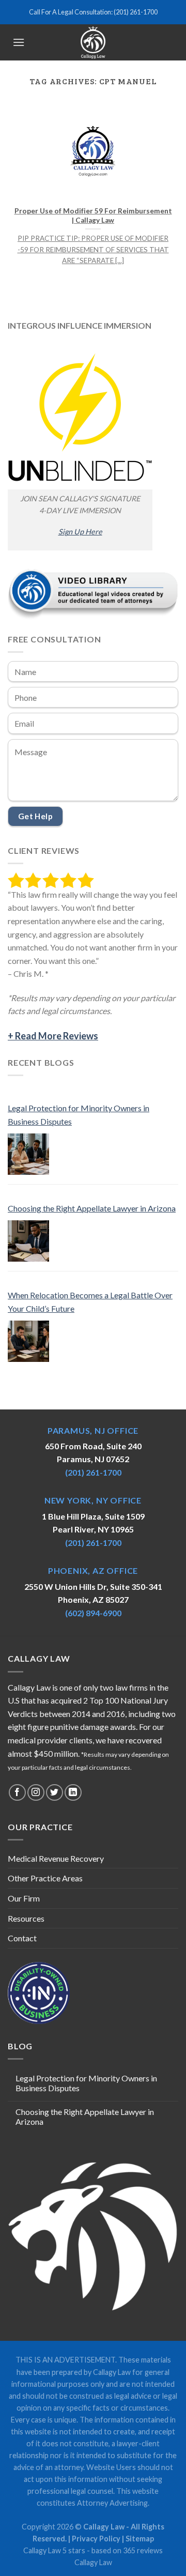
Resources (26, 1918)
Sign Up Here (80, 532)
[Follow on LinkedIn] (73, 1793)
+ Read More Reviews (53, 1036)
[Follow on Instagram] (36, 1793)
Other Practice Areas (45, 1878)
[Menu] (19, 42)
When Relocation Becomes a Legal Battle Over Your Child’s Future (90, 1302)
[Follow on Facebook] (17, 1793)
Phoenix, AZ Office (93, 1570)
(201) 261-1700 (93, 1472)
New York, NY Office (93, 1500)
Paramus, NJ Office (93, 1430)
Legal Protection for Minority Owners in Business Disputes (79, 1115)
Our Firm (24, 1898)
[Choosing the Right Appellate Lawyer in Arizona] (28, 1241)
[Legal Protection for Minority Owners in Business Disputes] (28, 1154)
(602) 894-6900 (93, 1613)
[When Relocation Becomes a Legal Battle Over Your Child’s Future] (28, 1341)
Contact (22, 1938)
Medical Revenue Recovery (56, 1858)
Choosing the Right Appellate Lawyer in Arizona (92, 1208)
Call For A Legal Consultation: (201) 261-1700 (93, 12)
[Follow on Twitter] (55, 1793)
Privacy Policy (97, 2539)
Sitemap (140, 2539)
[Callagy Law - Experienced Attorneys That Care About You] (93, 42)
